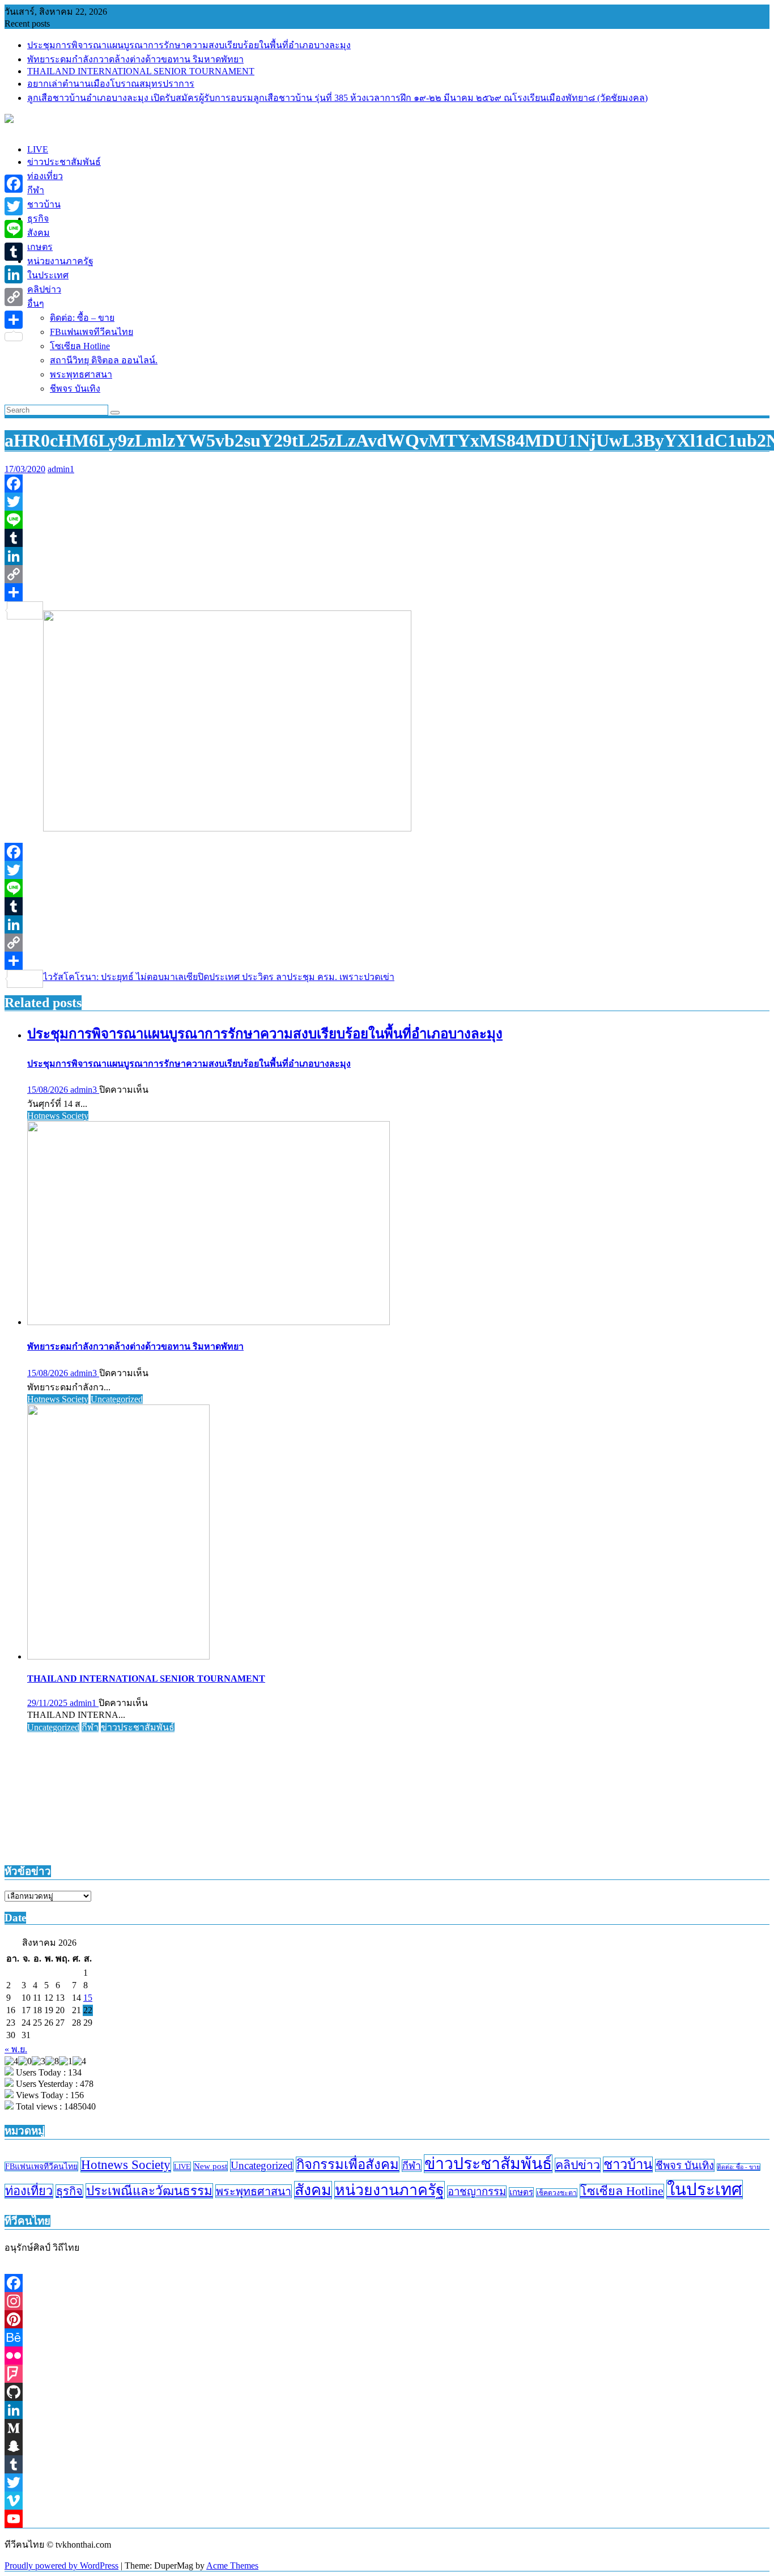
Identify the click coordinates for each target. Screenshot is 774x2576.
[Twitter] (387, 502)
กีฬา (90, 1727)
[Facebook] (387, 483)
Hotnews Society (58, 1116)
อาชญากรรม (477, 2192)
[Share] (387, 592)
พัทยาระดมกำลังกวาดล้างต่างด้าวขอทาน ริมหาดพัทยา (135, 59)
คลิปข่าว (578, 2165)
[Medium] (387, 2428)
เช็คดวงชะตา (557, 2193)
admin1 (61, 469)
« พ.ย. (16, 2049)
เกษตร (521, 2192)
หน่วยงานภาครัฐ (390, 2190)
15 (88, 1998)
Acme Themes (232, 2566)
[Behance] (387, 2337)
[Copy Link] (387, 574)
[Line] (387, 520)
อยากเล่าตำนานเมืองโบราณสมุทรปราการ (111, 84)
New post (210, 2166)
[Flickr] (387, 2356)
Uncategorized (117, 1399)
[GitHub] (387, 2392)
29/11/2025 (48, 1703)
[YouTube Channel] (387, 2519)
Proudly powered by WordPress (61, 2566)
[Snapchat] (387, 2446)
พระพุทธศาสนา (254, 2191)
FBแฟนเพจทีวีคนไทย (41, 2167)
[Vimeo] (387, 2501)
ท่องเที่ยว (29, 2191)
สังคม (313, 2190)
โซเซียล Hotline (622, 2191)
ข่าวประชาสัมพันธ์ (138, 1727)
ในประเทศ (705, 2189)
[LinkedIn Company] (387, 2410)
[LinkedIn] (387, 556)
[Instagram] (387, 2301)
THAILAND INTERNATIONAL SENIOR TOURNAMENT (141, 71)
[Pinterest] (387, 2319)
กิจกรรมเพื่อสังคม (348, 2165)
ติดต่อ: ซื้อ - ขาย (739, 2167)
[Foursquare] (387, 2374)
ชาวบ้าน (628, 2165)
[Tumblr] (387, 538)
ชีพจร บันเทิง (685, 2165)
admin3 (85, 1090)
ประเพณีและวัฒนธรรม (149, 2191)
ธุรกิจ (69, 2191)
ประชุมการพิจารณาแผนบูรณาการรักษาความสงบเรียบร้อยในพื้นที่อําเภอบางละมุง (189, 45)
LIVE (182, 2167)
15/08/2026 (49, 1090)
